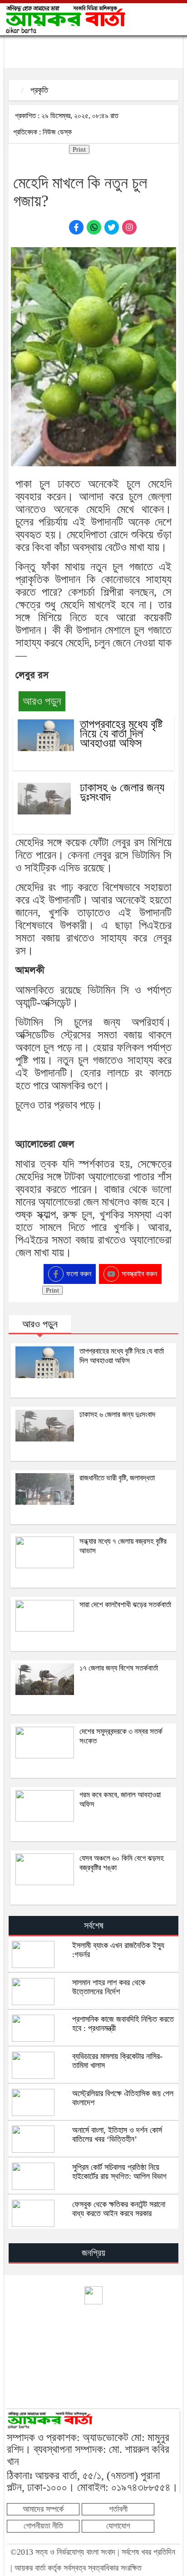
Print (79, 149)
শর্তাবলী (118, 2509)
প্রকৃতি (39, 90)
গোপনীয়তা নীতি (43, 2526)
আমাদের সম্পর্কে (43, 2509)
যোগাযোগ (118, 2526)
